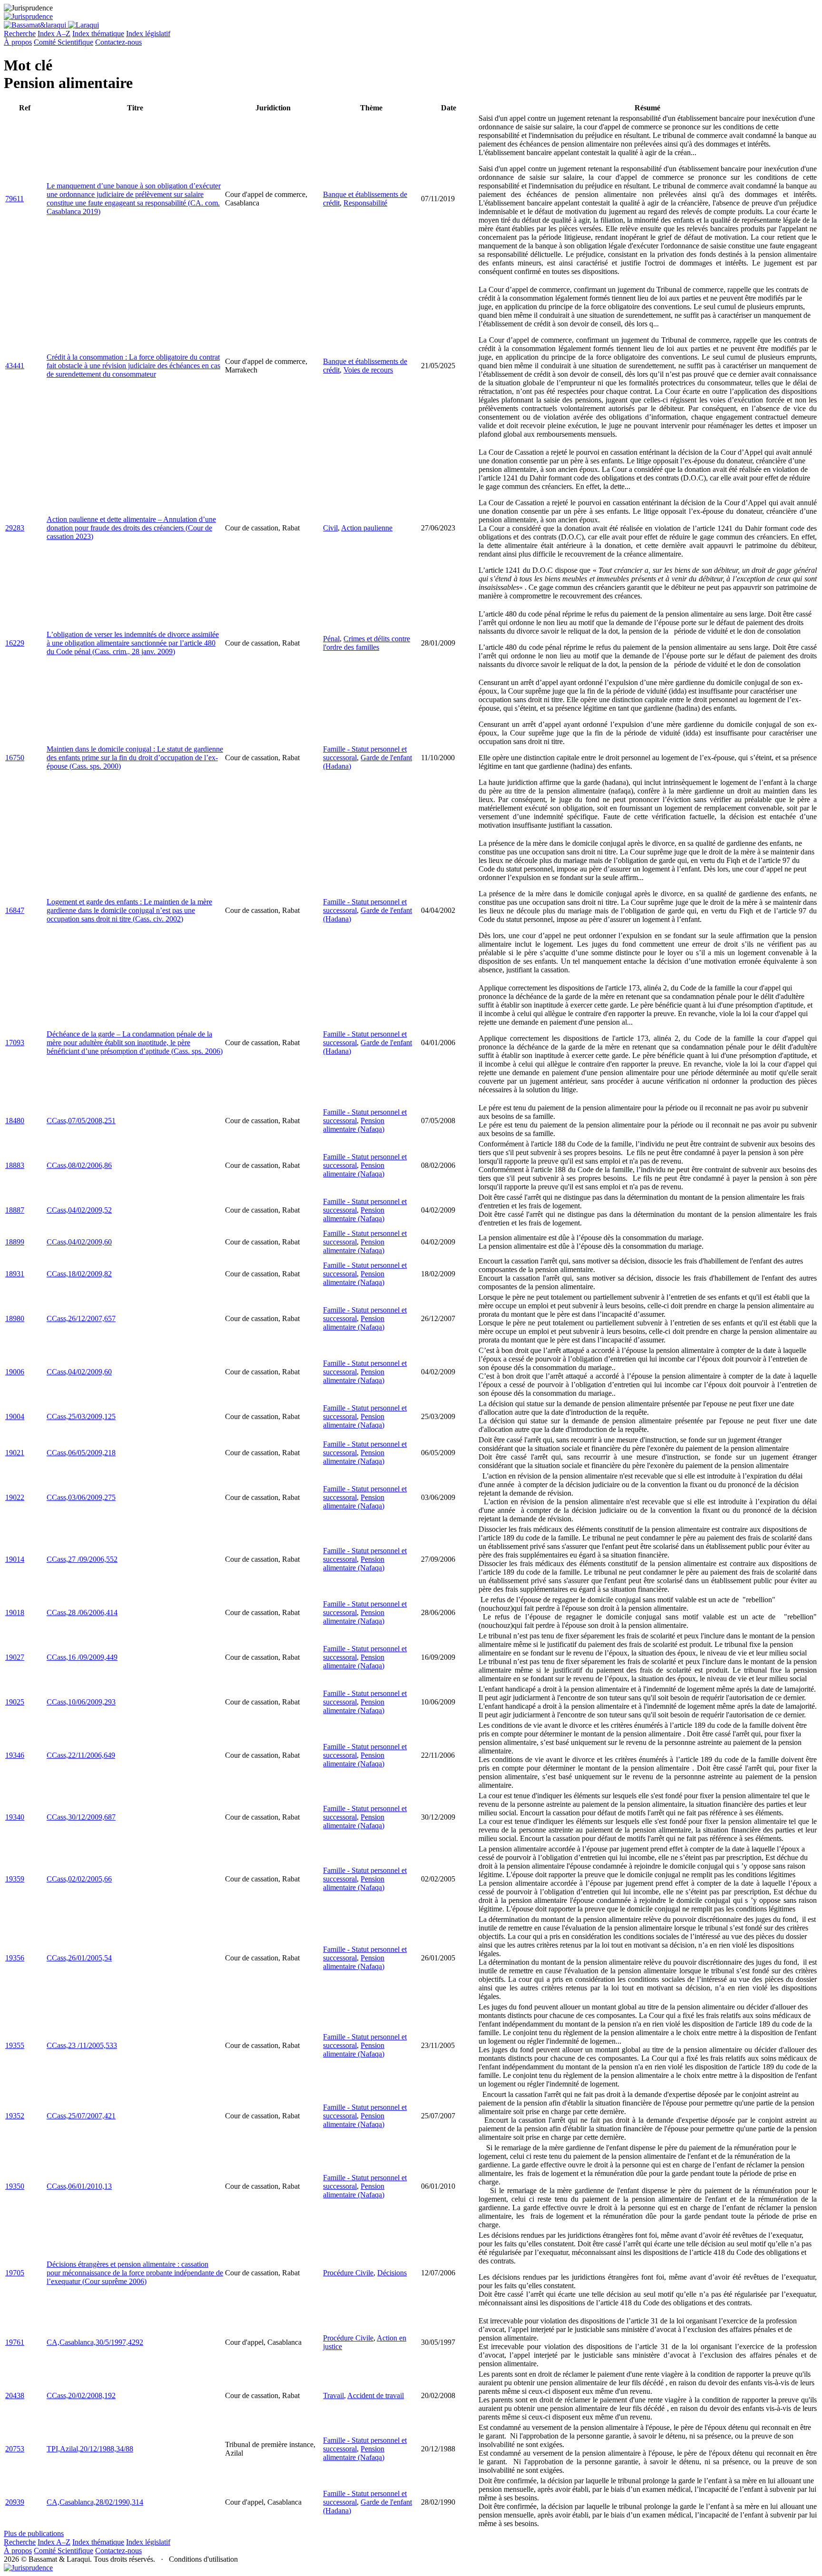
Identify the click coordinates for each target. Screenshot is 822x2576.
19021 (15, 1453)
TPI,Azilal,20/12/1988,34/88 (90, 2449)
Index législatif (148, 34)
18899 (15, 1242)
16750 (15, 758)
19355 (15, 2045)
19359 (15, 1879)
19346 (15, 1755)
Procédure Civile (348, 2273)
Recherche (20, 34)
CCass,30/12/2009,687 (81, 1817)
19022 (15, 1497)
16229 (15, 643)
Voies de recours (368, 370)
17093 (15, 1043)
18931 (15, 1274)
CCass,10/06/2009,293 (81, 1702)
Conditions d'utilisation (203, 2559)
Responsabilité (365, 203)
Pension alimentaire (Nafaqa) (354, 1125)
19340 (15, 1817)
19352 (15, 2116)
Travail (333, 2395)
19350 (15, 2186)
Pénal (331, 639)
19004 (15, 1416)
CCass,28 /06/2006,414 (82, 1612)
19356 (15, 1958)
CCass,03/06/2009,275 (81, 1497)
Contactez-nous (118, 42)
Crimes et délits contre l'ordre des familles (367, 643)
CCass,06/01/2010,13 (79, 2186)
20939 (15, 2502)
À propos (18, 42)
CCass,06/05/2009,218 (81, 1453)
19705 (15, 2273)
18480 (15, 1121)
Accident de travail (376, 2395)
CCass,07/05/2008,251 (81, 1121)
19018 (15, 1612)
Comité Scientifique (64, 42)
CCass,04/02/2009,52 (79, 1210)
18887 (15, 1210)
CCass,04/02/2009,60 (79, 1242)
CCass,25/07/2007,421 (81, 2116)
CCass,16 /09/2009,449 (82, 1657)
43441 (15, 366)
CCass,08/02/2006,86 (79, 1165)
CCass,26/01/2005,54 (79, 1958)
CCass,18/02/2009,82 (79, 1274)
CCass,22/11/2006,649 (81, 1755)
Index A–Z (54, 34)
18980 (15, 1318)
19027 (15, 1657)
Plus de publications (34, 2533)
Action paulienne (367, 528)
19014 (15, 1559)
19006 (15, 1372)
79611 (15, 199)
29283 (15, 528)
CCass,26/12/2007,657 (81, 1318)
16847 (15, 910)
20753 (15, 2449)
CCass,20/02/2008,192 (81, 2395)
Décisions (392, 2273)
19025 (15, 1702)
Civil (330, 528)
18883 (15, 1165)
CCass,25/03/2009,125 (81, 1416)
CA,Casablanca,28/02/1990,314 (95, 2502)
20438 (15, 2395)
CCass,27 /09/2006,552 (82, 1559)
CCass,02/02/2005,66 (79, 1879)
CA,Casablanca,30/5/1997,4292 (95, 2342)
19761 (15, 2342)
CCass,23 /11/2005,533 (82, 2045)
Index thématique (98, 34)
